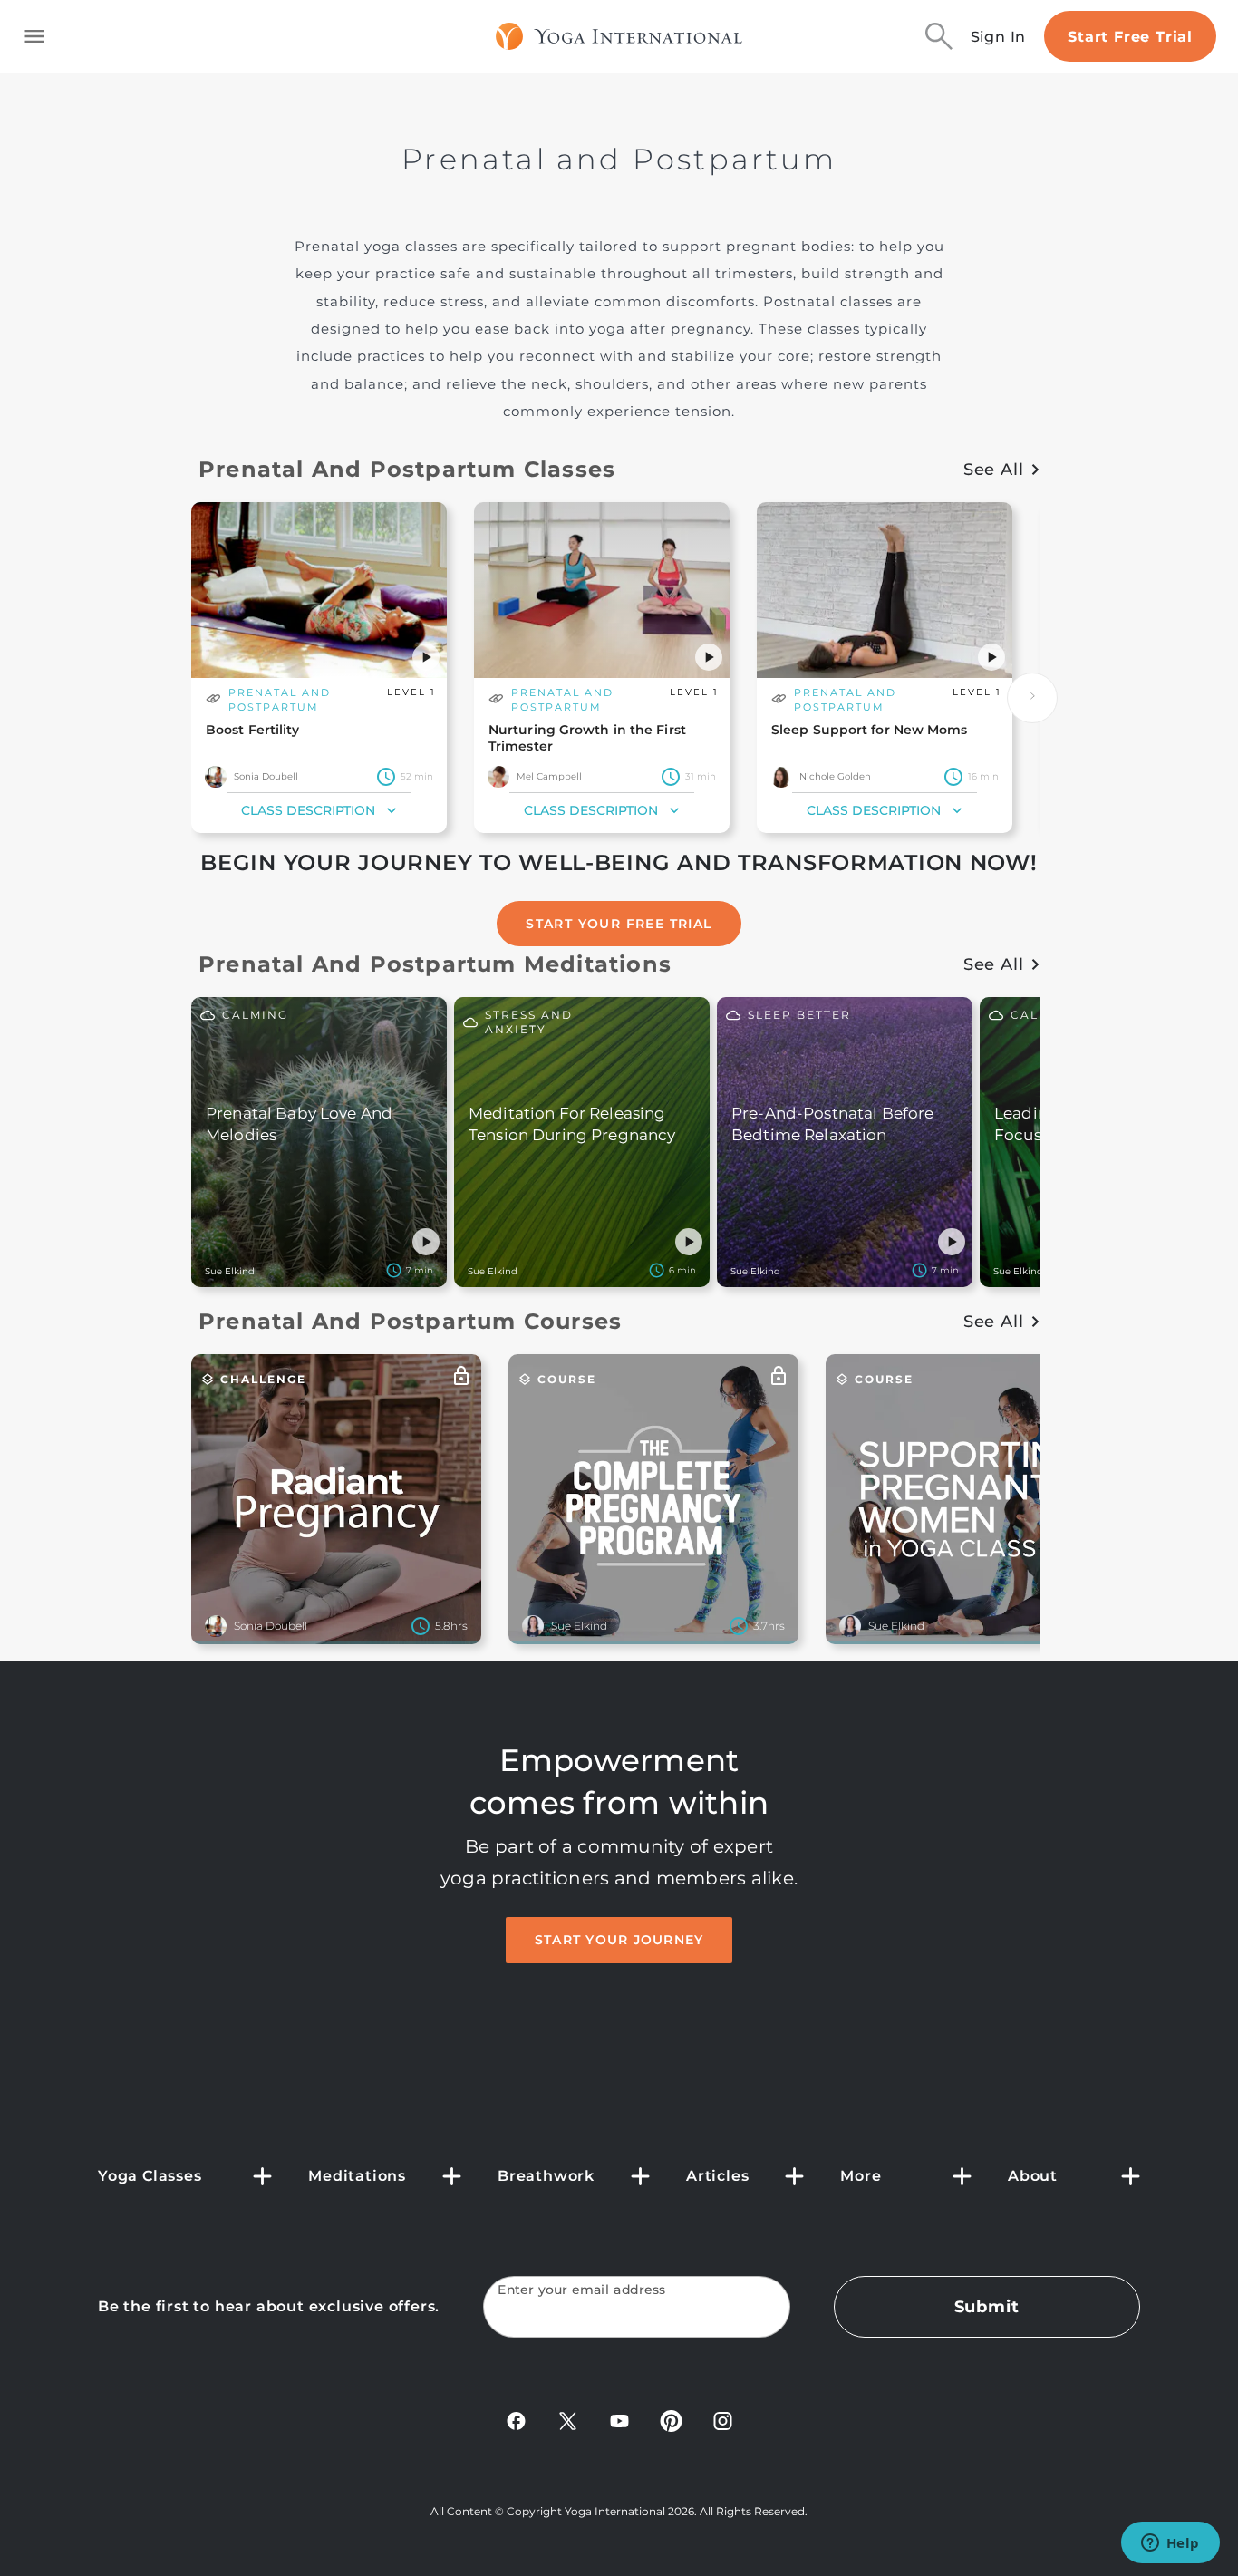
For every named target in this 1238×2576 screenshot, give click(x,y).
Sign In (999, 37)
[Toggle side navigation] (34, 36)
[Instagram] (723, 2421)
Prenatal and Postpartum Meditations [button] (435, 964)
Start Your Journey (619, 1940)
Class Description (308, 810)
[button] (426, 657)
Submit (987, 2307)
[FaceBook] (516, 2421)
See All (994, 470)
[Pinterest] (671, 2421)
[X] (568, 2421)
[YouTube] (619, 2421)
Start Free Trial (1130, 37)
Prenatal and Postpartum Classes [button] (407, 469)
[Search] (939, 36)
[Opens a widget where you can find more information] (1170, 2544)
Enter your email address (582, 2290)
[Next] (1032, 698)
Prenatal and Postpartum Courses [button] (410, 1321)
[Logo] (619, 36)
